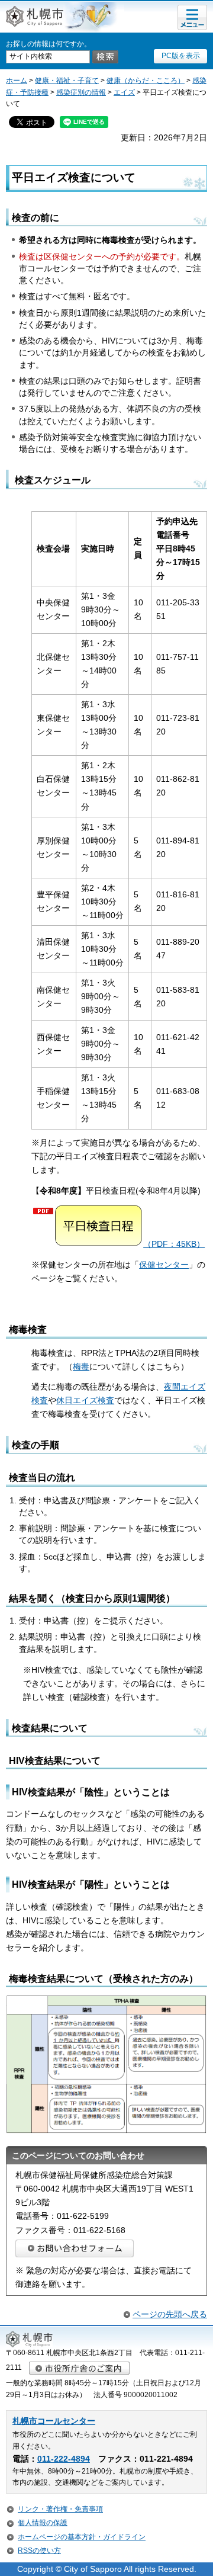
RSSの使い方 (39, 2551)
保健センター (164, 1265)
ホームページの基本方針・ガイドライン (82, 2537)
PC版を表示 (181, 56)
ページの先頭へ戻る (170, 2314)
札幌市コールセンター (54, 2421)
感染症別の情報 (81, 92)
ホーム (17, 81)
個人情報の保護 (43, 2523)
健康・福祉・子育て (67, 81)
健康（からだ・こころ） (146, 81)
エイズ (124, 92)
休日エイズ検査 (85, 1400)
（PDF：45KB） (174, 1244)
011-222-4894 (64, 2459)
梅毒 (81, 1366)
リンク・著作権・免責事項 (60, 2509)
